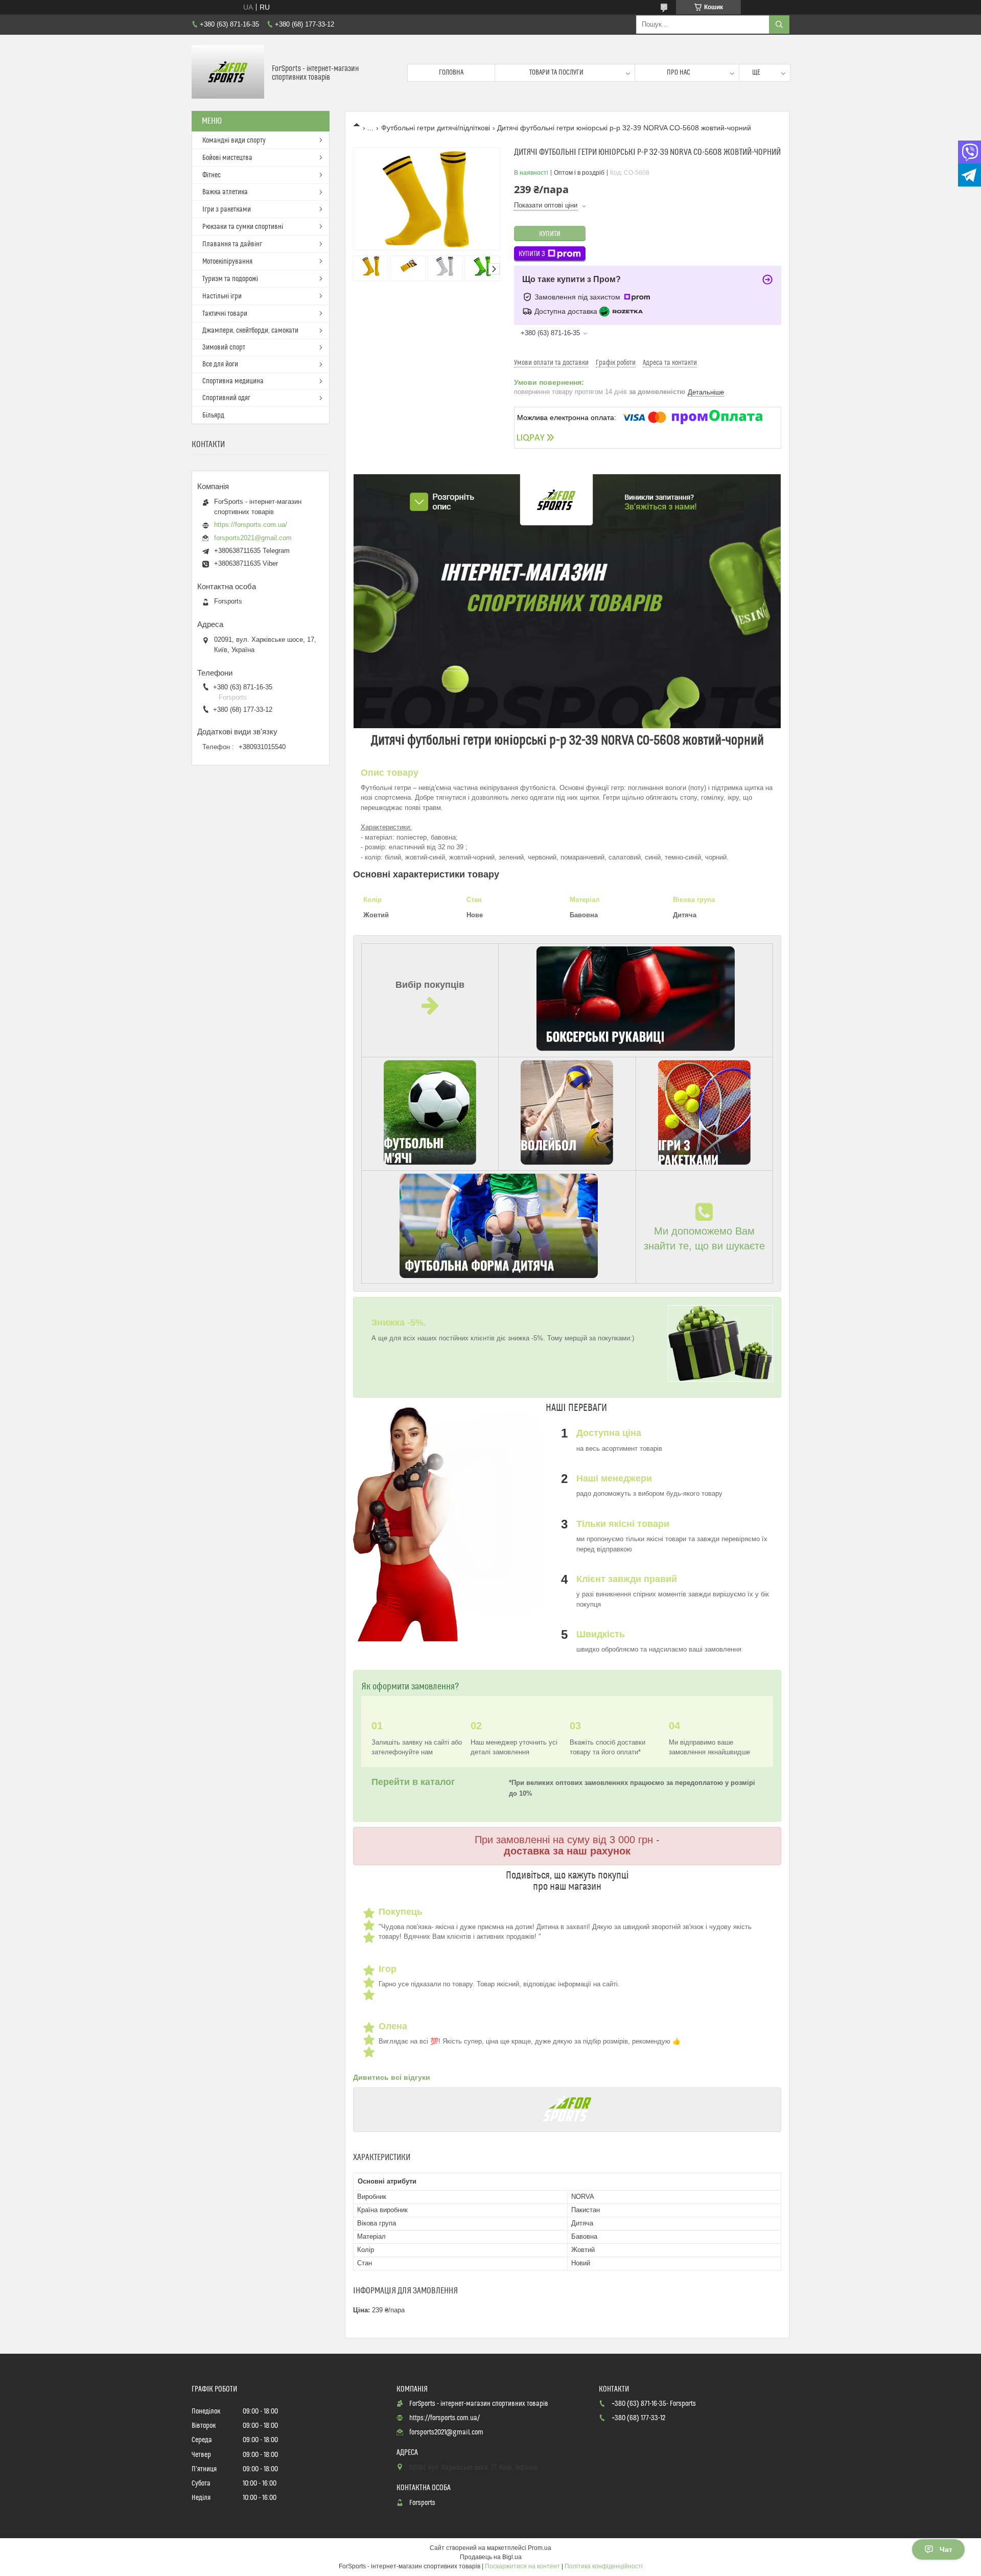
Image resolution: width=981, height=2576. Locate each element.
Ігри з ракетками (227, 210)
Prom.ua (540, 2548)
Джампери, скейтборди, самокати (250, 331)
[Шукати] (779, 25)
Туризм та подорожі (230, 279)
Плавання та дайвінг (232, 244)
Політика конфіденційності (604, 2566)
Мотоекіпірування (227, 262)
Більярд (213, 415)
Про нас (679, 73)
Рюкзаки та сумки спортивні (243, 227)
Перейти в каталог (415, 1782)
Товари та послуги (556, 73)
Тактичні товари (225, 314)
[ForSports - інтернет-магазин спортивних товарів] (228, 73)
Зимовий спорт (224, 347)
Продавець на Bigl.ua (491, 2557)
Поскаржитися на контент (522, 2566)
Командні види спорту (234, 141)
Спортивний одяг (226, 398)
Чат (946, 2549)
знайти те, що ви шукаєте (704, 1246)
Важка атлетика (225, 192)
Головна (451, 73)
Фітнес (212, 175)
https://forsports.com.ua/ (251, 525)
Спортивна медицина (233, 381)
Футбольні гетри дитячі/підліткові (436, 128)
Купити (550, 234)
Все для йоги (220, 364)
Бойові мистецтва (227, 158)
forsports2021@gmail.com (253, 538)
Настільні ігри (222, 296)
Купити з (532, 254)
